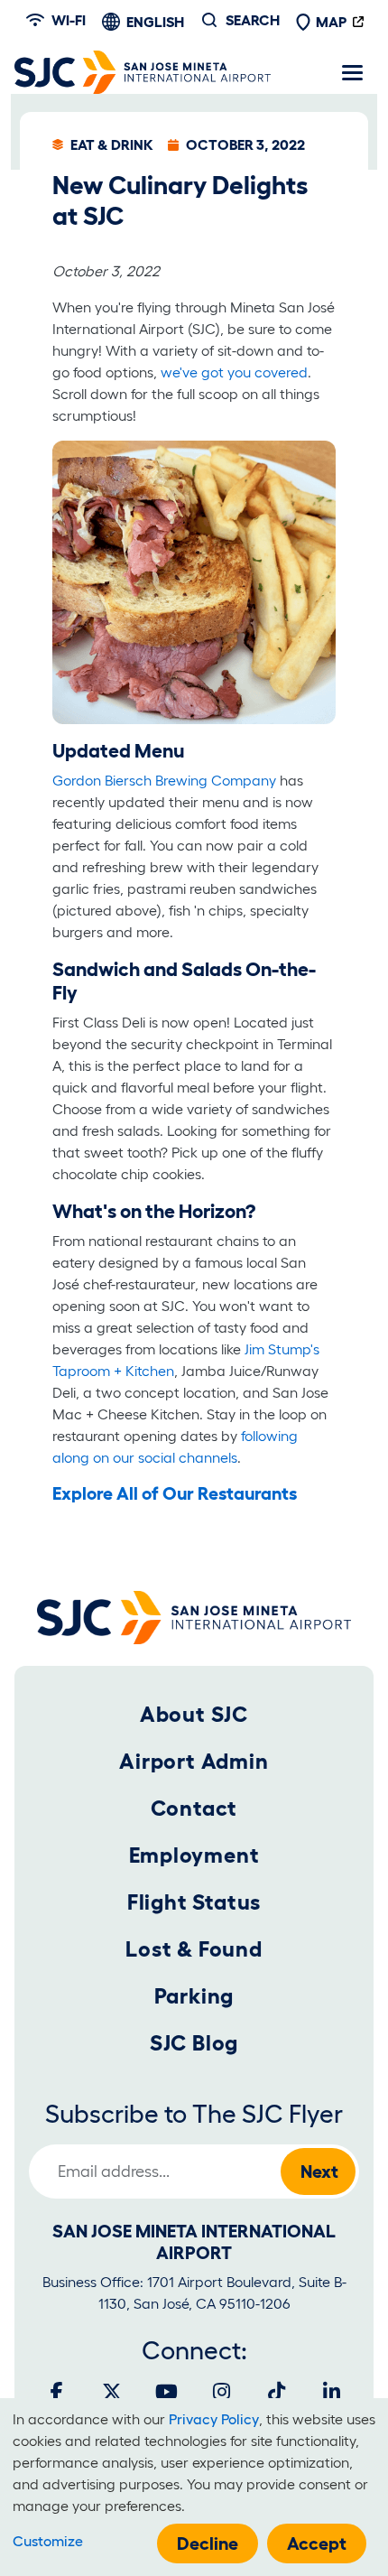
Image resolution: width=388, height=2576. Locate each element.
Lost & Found (194, 1949)
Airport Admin (194, 1761)
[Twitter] (112, 2392)
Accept (317, 2543)
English (155, 22)
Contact (194, 1808)
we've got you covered (234, 372)
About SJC (194, 1714)
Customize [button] (48, 2541)
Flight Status (194, 1902)
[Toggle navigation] (352, 72)
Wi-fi (69, 20)
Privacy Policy (214, 2419)
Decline (208, 2543)
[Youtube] (167, 2392)
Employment (194, 1855)
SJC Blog (194, 2043)
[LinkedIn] (332, 2392)
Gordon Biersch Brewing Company (164, 780)
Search (253, 20)
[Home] (143, 72)
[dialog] (194, 2487)
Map (331, 22)
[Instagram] (222, 2392)
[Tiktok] (277, 2392)
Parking (194, 1996)
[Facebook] (57, 2392)
